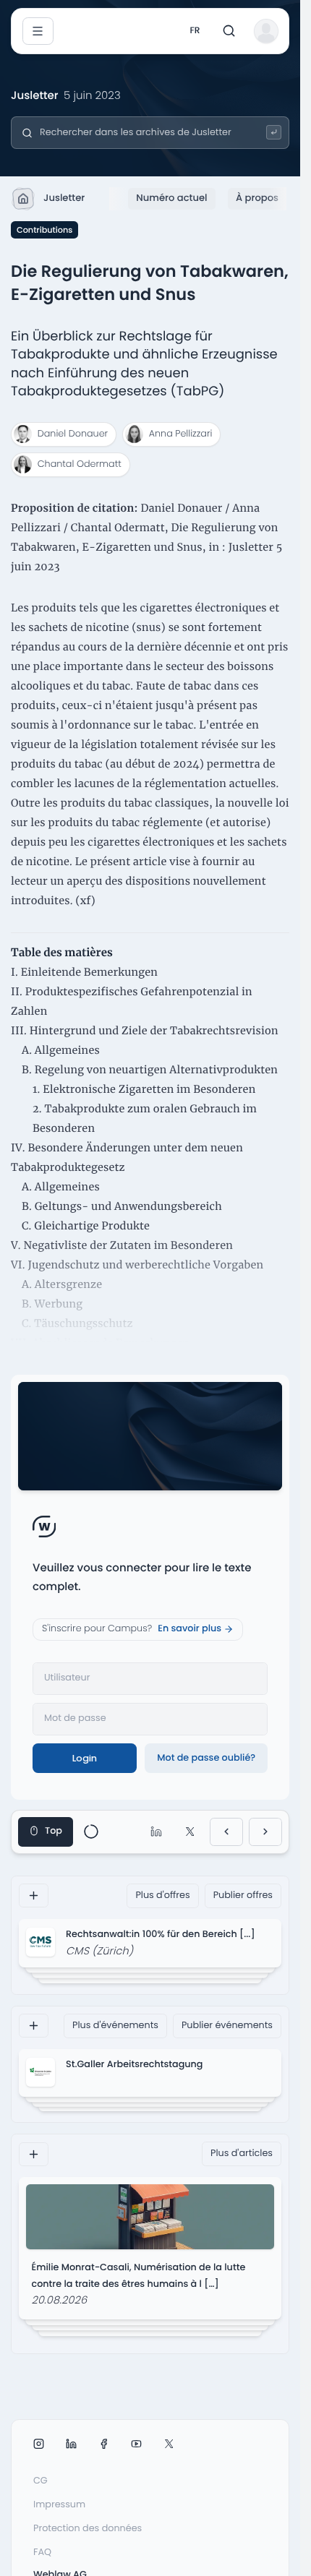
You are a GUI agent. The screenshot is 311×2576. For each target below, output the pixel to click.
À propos (257, 198)
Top (54, 1831)
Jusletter (64, 198)
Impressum (59, 2505)
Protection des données (88, 2529)
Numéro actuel (171, 198)
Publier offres (243, 1895)
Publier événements (227, 2026)
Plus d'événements (115, 2026)
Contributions (44, 230)
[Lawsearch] (274, 133)
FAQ (42, 2553)
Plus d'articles (242, 2154)
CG (41, 2481)
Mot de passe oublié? (206, 1758)
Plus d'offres (162, 1895)
